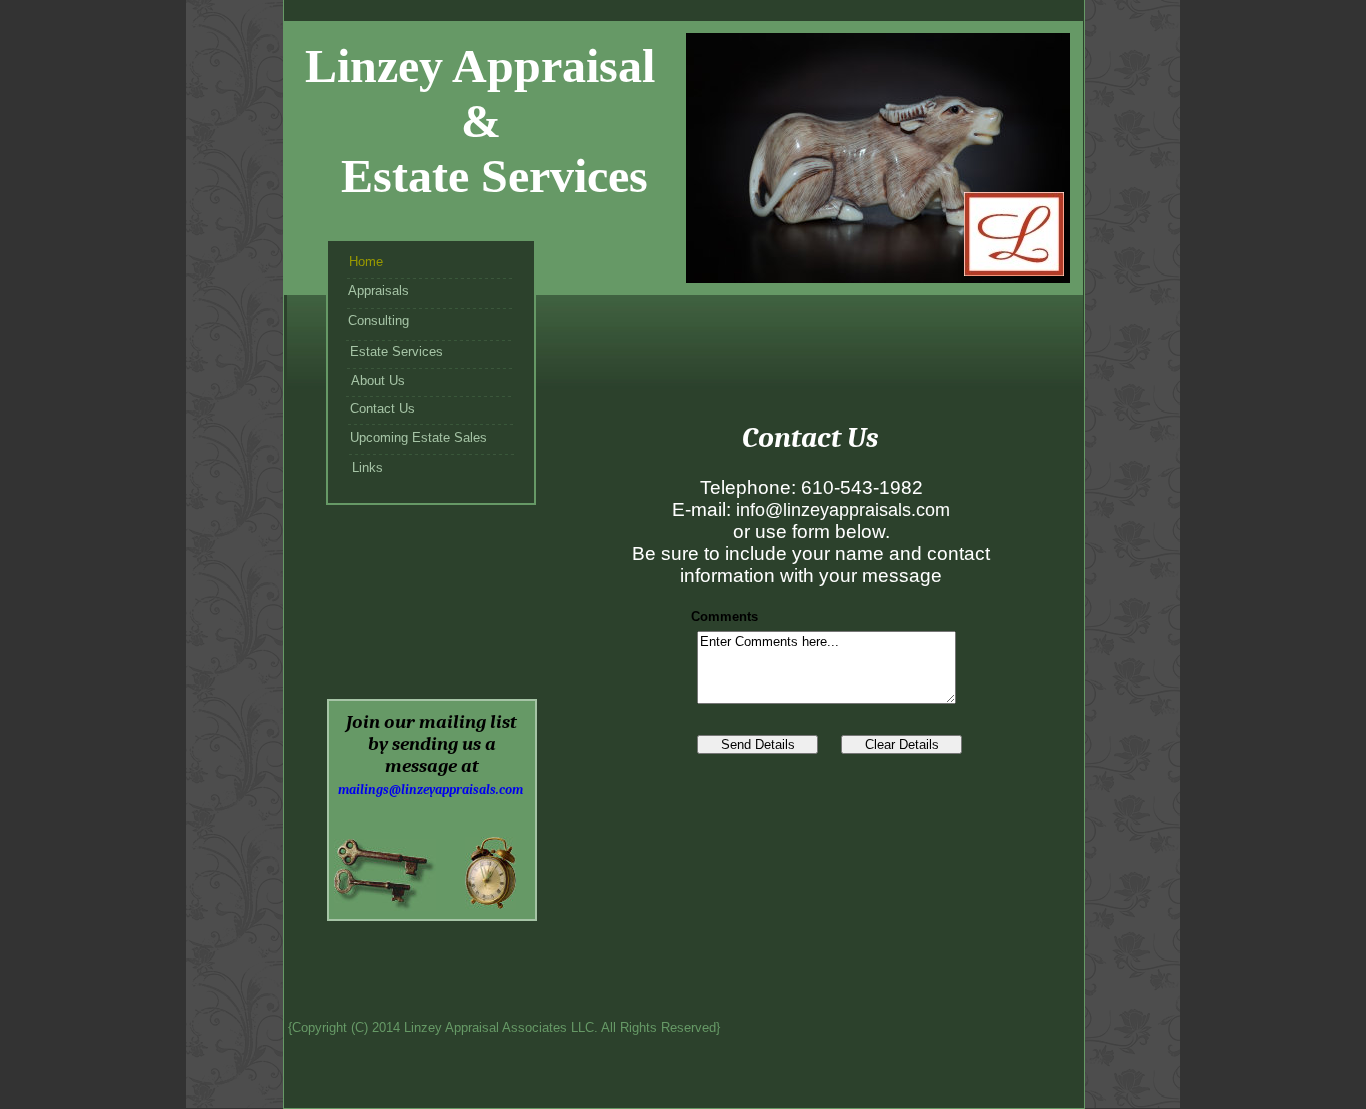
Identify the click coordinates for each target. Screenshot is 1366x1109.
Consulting (378, 320)
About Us (378, 380)
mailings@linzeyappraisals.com (430, 789)
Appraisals (378, 290)
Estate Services (396, 351)
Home (366, 261)
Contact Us (382, 408)
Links (367, 467)
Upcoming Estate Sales (418, 437)
